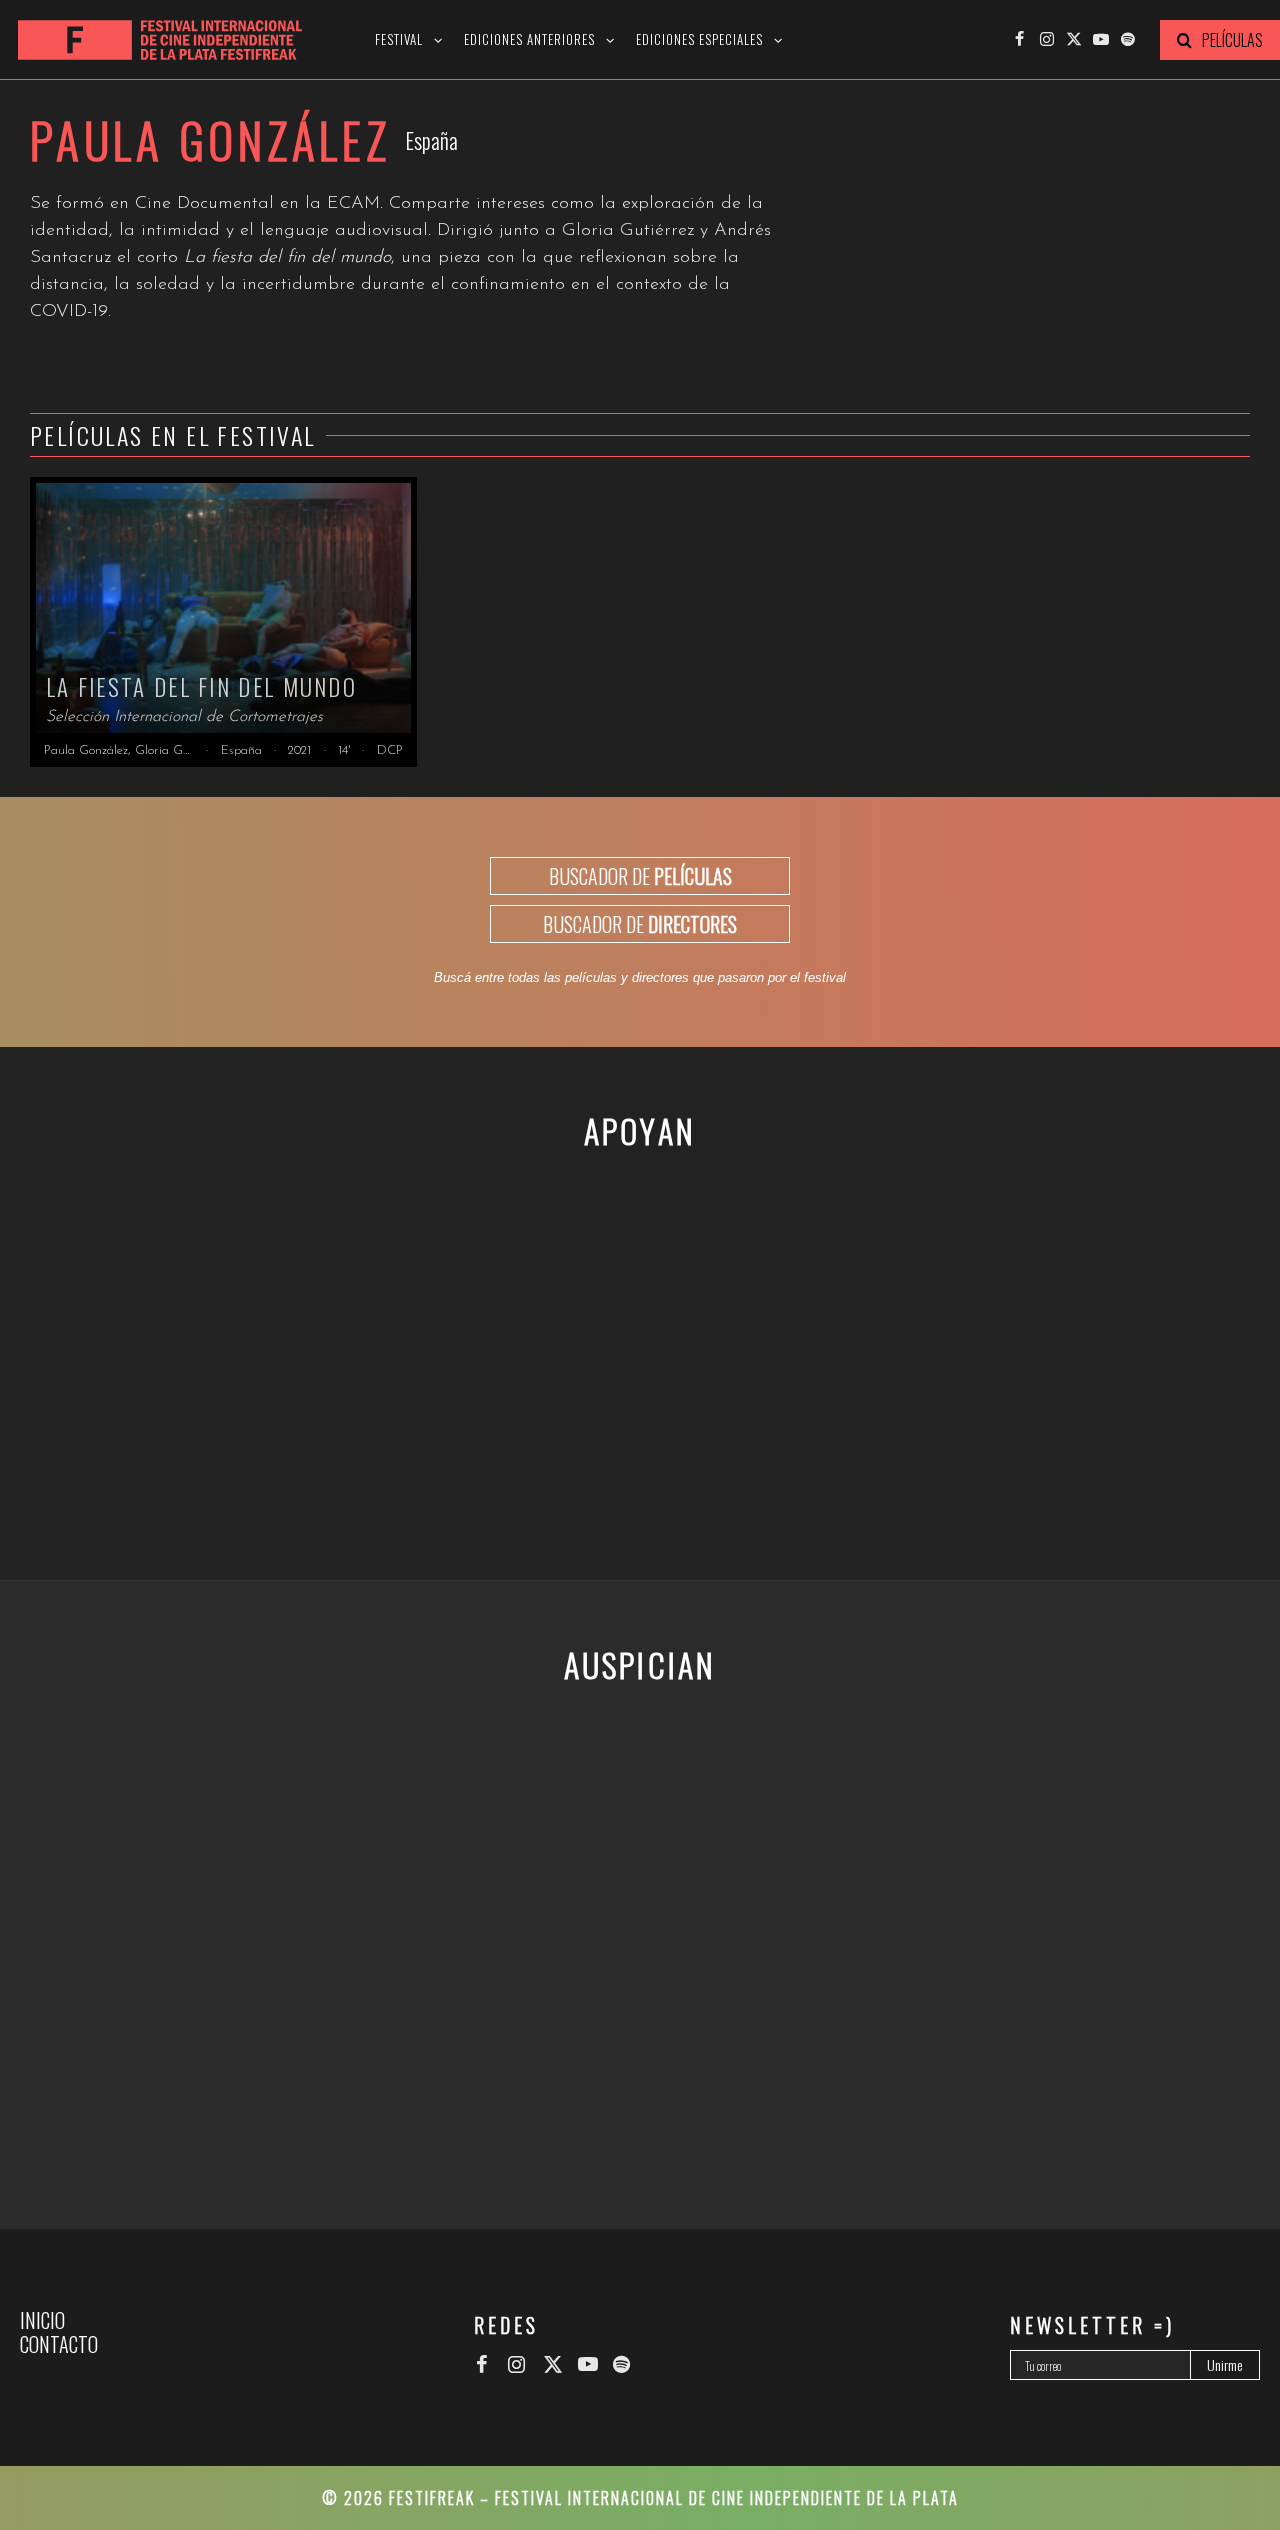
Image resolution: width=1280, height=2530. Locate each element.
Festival (399, 39)
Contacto (59, 2344)
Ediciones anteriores (529, 39)
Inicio (42, 2320)
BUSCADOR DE (640, 876)
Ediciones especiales (699, 39)
